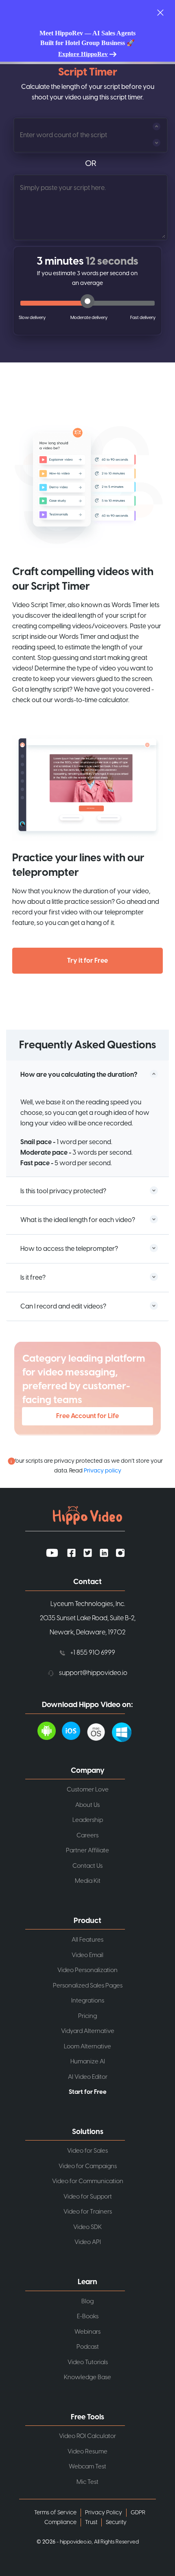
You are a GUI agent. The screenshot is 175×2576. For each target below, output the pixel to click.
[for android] (50, 1731)
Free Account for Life (87, 1416)
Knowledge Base (87, 2377)
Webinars (87, 2332)
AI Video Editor (88, 2077)
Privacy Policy (104, 2513)
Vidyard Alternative (88, 2031)
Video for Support (88, 2197)
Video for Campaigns (88, 2166)
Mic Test (87, 2482)
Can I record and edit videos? (63, 1306)
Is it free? (33, 1278)
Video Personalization (87, 1970)
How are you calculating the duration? (79, 1075)
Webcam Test (87, 2467)
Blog (87, 2301)
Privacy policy (103, 1471)
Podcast (88, 2347)
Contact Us (87, 1866)
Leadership (88, 1820)
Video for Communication (88, 2181)
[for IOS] (74, 1731)
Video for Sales (87, 2151)
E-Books (88, 2316)
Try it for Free (87, 961)
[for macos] (99, 1731)
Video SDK (87, 2227)
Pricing (87, 2016)
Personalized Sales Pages (88, 1986)
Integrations (88, 2001)
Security (116, 2522)
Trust (91, 2522)
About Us (87, 1805)
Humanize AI (88, 2062)
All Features (87, 1940)
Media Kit (88, 1881)
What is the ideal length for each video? (78, 1220)
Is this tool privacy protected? (63, 1191)
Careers (87, 1836)
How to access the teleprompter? (69, 1249)
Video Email (87, 1955)
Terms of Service (55, 2513)
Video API (88, 2242)
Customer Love (88, 1790)
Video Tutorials (88, 2362)
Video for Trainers (88, 2212)
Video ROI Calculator (87, 2436)
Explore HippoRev (83, 54)
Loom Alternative (87, 2047)
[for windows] (125, 1731)
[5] (143, 318)
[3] (84, 318)
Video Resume (87, 2452)
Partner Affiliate (87, 1851)
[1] (32, 318)
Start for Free (88, 2092)
